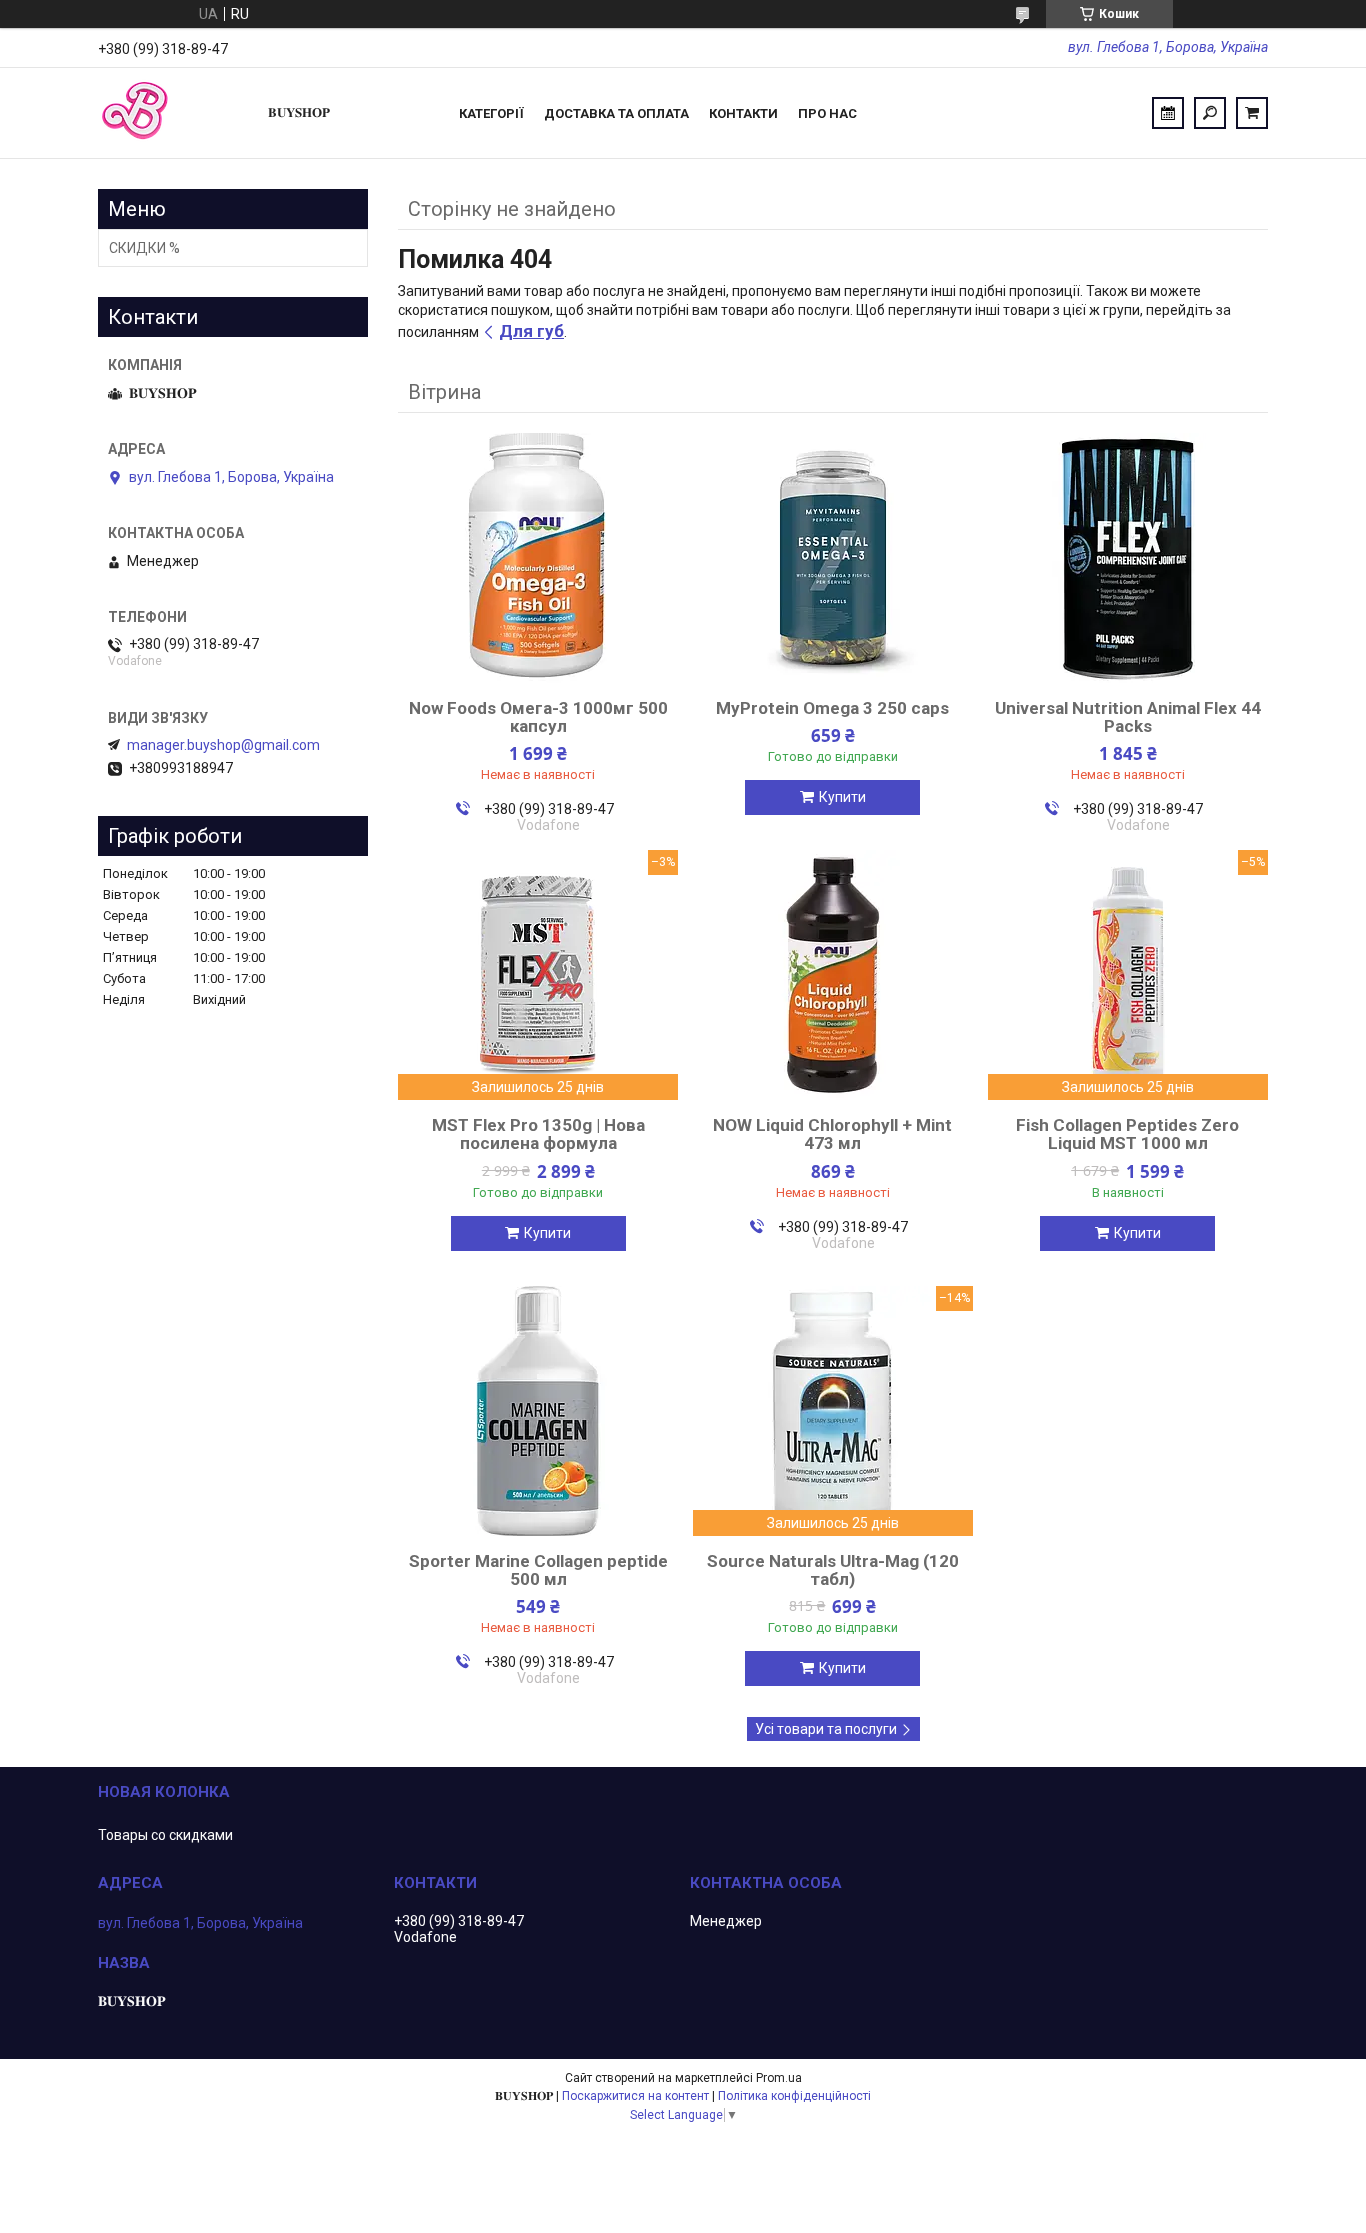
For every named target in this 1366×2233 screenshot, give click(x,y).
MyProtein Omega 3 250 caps (832, 708)
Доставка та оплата (616, 113)
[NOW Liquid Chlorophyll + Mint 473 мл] (833, 975)
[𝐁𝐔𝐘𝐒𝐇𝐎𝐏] (173, 113)
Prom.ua (779, 2078)
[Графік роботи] (1168, 113)
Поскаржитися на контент (635, 2096)
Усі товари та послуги (826, 1729)
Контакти (743, 113)
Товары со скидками (165, 1835)
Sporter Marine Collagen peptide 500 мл (538, 1570)
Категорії (491, 113)
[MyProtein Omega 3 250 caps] (833, 558)
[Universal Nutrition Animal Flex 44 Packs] (1128, 558)
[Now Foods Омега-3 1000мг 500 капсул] (538, 558)
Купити (842, 797)
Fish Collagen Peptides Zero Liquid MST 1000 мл (1127, 1134)
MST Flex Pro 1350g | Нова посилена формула (538, 1134)
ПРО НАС (827, 113)
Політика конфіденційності (794, 2096)
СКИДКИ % (144, 248)
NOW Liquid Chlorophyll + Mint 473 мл (832, 1134)
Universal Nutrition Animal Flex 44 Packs (1128, 717)
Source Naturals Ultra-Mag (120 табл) (833, 1570)
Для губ (531, 331)
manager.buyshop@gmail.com (223, 745)
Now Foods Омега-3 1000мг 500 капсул (538, 717)
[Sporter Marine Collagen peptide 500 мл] (538, 1411)
